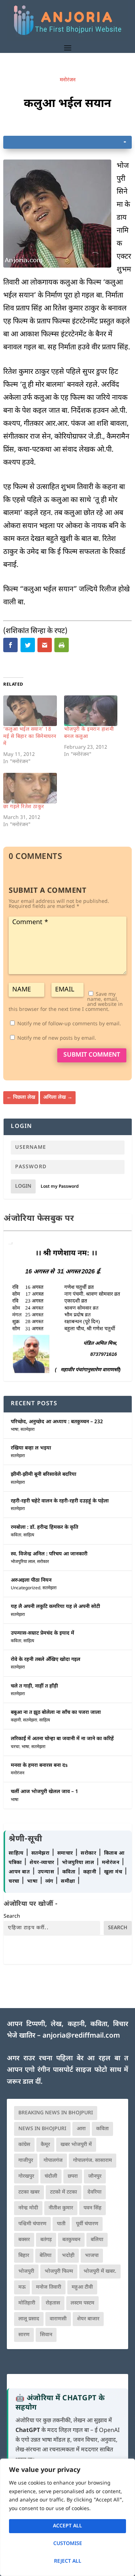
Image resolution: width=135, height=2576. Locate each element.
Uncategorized (26, 1588)
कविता (16, 1535)
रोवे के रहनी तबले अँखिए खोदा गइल (46, 1660)
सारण (24, 2335)
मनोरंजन (68, 80)
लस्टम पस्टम (82, 2303)
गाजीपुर (26, 2161)
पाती (61, 2224)
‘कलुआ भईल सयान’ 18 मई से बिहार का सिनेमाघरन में (30, 737)
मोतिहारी (27, 2303)
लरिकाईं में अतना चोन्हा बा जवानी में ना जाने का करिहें (62, 1739)
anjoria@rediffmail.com (81, 2036)
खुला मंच (114, 1872)
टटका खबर (29, 2192)
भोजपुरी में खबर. (100, 2272)
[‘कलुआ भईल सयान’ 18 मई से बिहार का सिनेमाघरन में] (30, 711)
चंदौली (51, 2176)
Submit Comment (92, 1055)
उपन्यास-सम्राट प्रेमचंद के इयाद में (42, 1633)
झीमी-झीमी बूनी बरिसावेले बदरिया (44, 1475)
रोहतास (53, 2303)
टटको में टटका (64, 2192)
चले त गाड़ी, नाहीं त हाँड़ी (34, 1686)
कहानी (16, 1720)
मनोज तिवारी (49, 2287)
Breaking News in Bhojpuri (56, 2113)
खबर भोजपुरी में (76, 2145)
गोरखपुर (26, 2176)
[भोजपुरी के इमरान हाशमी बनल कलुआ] (91, 711)
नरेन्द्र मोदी (28, 2208)
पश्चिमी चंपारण (32, 2224)
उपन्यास (46, 1872)
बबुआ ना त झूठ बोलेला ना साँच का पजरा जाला (56, 1713)
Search (12, 1916)
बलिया (97, 2240)
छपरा (73, 2176)
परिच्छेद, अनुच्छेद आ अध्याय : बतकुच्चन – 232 (57, 1422)
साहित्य (29, 1535)
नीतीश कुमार (61, 2208)
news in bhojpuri (42, 2129)
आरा (81, 2129)
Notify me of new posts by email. (57, 1038)
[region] (67, 2517)
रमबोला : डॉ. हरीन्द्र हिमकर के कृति (44, 1527)
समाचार (66, 1853)
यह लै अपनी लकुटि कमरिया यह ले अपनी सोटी (55, 1607)
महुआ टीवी (82, 2287)
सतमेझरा (28, 1430)
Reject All (68, 2561)
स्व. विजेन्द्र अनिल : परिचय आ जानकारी (49, 1554)
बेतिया (46, 2256)
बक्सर (24, 2240)
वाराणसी (58, 2319)
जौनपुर (95, 2176)
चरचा (15, 1747)
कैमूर (45, 2145)
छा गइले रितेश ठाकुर (24, 807)
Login (23, 1186)
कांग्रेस (24, 2145)
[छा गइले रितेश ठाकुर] (30, 788)
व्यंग (50, 1881)
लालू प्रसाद (29, 2319)
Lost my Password (60, 1187)
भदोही (68, 2256)
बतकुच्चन (71, 2240)
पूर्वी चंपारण (87, 2224)
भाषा (15, 1430)
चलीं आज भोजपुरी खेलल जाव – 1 (44, 1792)
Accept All (67, 2526)
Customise (68, 2544)
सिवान (46, 2335)
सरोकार (43, 1562)
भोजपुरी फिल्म (59, 2272)
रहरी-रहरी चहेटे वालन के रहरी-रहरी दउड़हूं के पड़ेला (60, 1501)
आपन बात (19, 1872)
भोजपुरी (26, 2272)
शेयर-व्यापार (43, 1863)
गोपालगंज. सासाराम (93, 2161)
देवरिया (94, 2192)
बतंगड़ (46, 2240)
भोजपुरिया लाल (23, 1562)
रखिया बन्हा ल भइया (31, 1448)
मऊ (22, 2287)
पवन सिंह (93, 2208)
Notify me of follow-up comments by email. (69, 1024)
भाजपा (92, 2256)
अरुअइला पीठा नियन (31, 1580)
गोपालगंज (53, 2161)
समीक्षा (69, 1881)
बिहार (24, 2256)
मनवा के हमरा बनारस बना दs (39, 1766)
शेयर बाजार (88, 2319)
